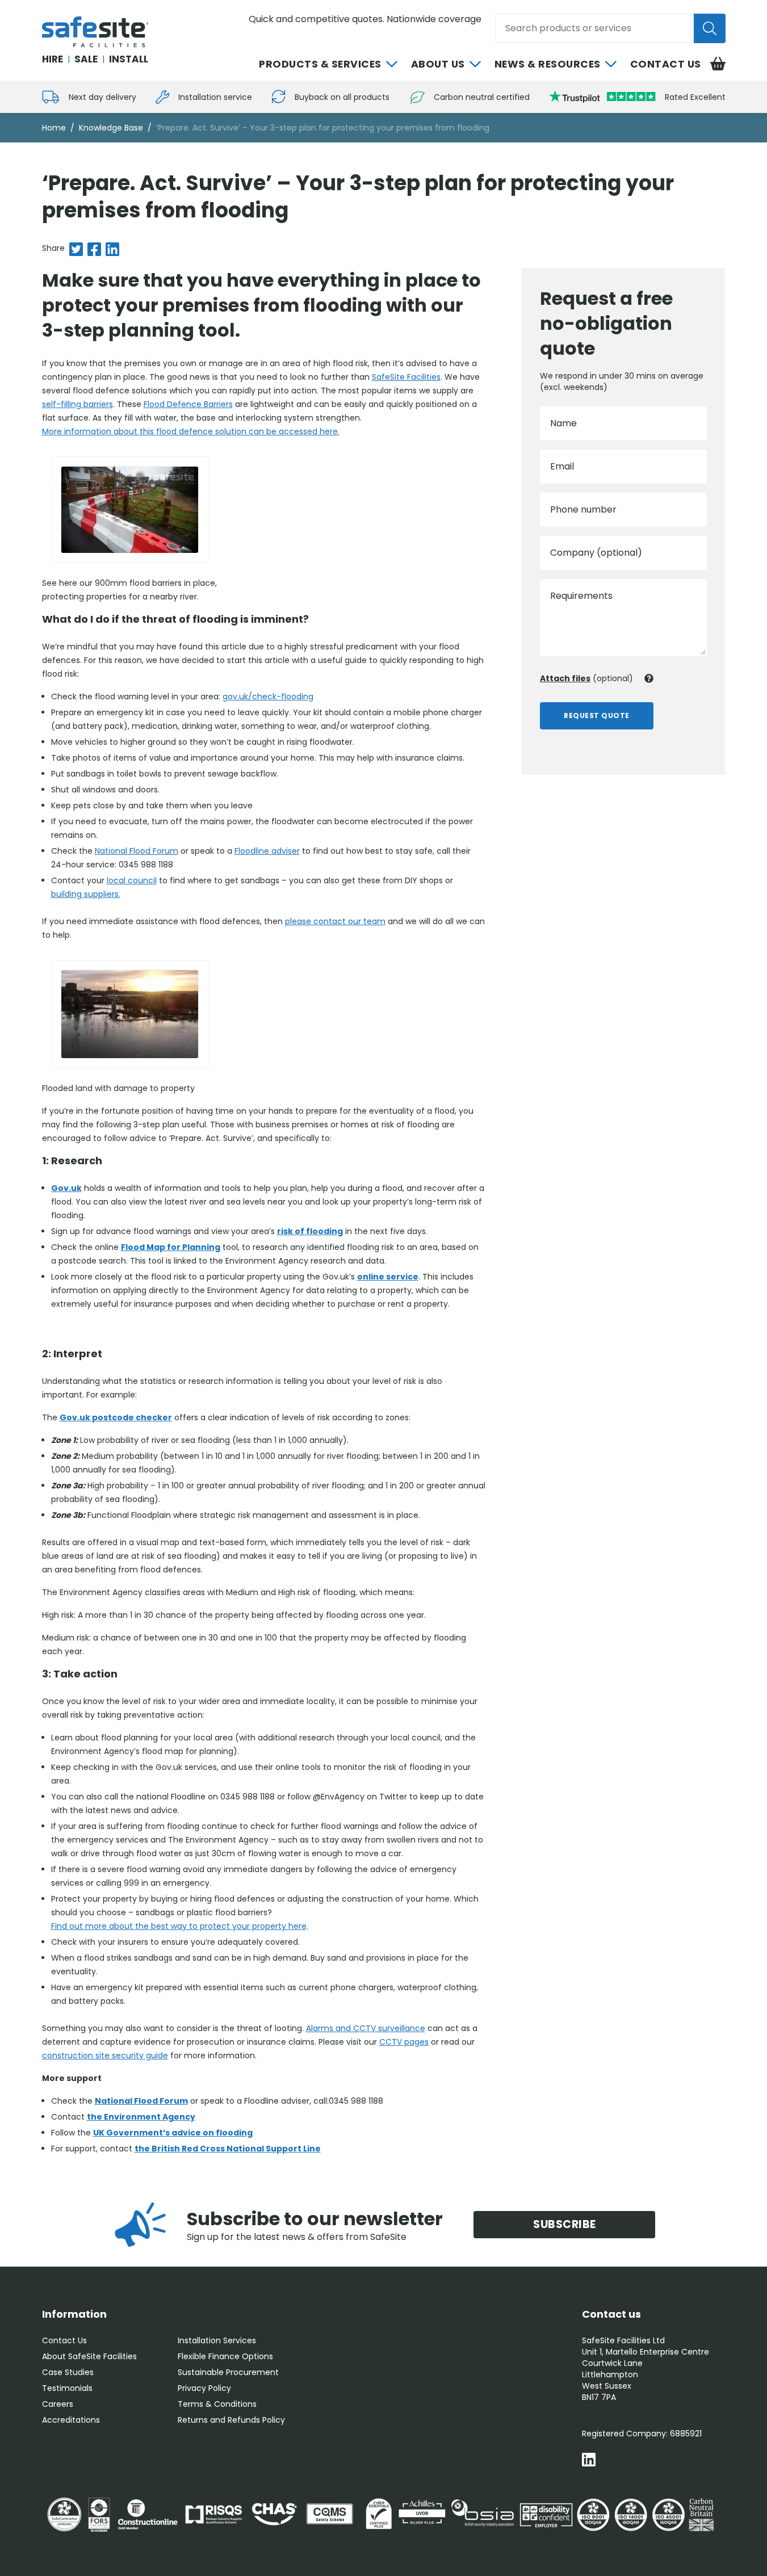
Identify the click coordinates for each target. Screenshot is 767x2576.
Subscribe (565, 2224)
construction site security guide (105, 2055)
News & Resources (548, 64)
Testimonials (67, 2388)
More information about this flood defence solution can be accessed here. (191, 431)
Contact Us (666, 64)
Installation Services (217, 2340)
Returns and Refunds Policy (231, 2420)
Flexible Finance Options (225, 2356)
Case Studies (68, 2372)
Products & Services (320, 64)
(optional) (586, 678)
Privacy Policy (204, 2388)
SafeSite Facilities (406, 377)
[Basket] (718, 64)
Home (54, 128)
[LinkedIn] (589, 2461)
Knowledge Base (111, 128)
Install (129, 59)
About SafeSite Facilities (89, 2356)
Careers (58, 2404)
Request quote (597, 716)
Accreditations (71, 2420)
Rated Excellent (695, 97)
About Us (438, 64)
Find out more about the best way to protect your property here (179, 1926)
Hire (53, 59)
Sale (86, 59)
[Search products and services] (710, 28)
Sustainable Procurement (228, 2372)
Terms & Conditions (217, 2404)
